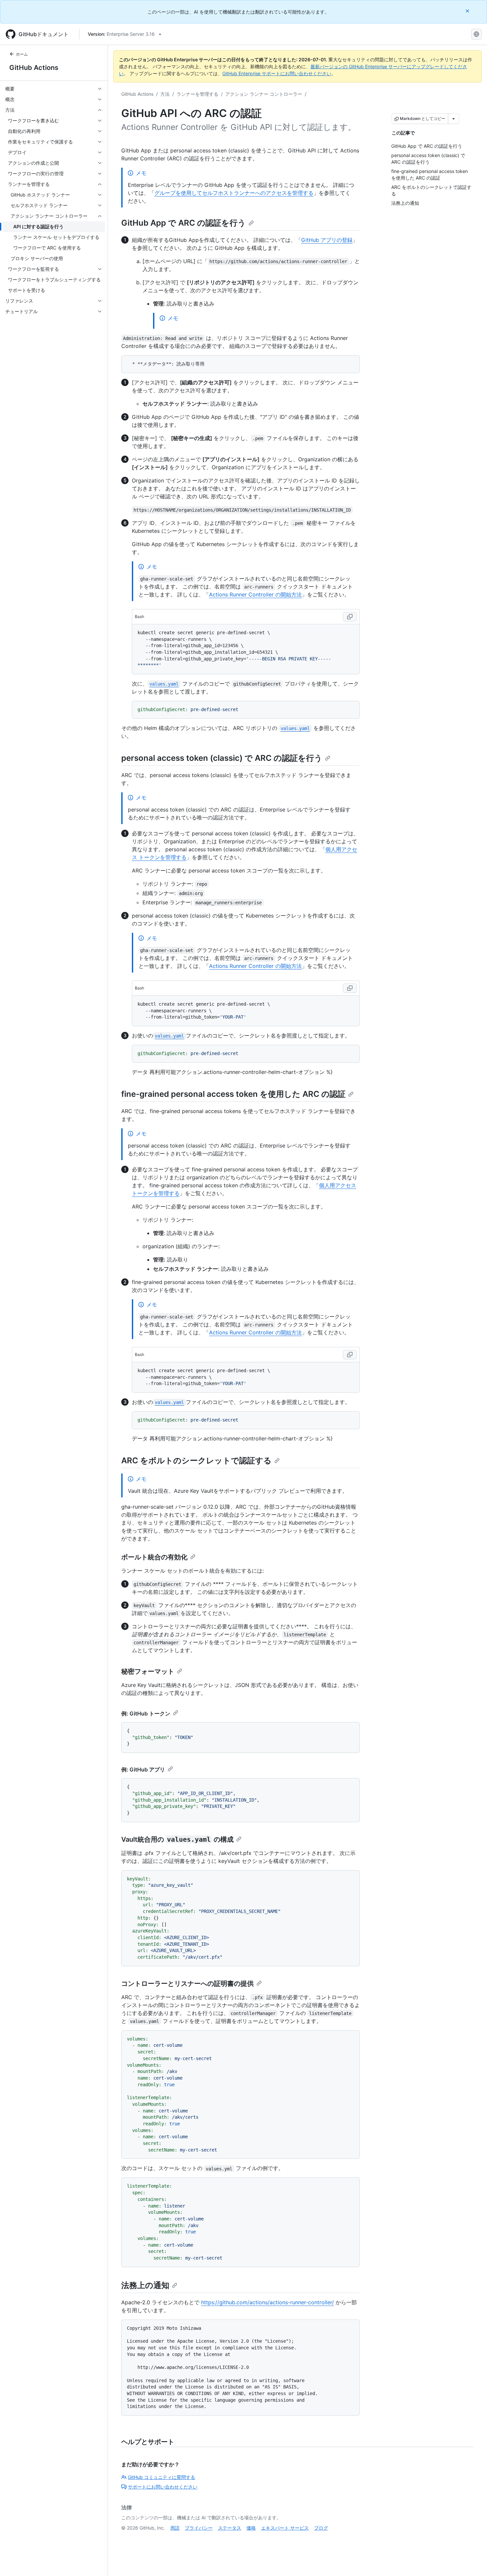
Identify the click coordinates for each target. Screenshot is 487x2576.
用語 (175, 2528)
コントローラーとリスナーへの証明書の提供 (188, 1984)
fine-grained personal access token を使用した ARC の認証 (233, 1094)
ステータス (230, 2528)
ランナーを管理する (197, 94)
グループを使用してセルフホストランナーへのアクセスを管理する (234, 193)
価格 (251, 2528)
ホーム (22, 54)
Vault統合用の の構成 (177, 1839)
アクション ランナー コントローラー (264, 94)
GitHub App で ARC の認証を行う (184, 223)
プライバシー (199, 2528)
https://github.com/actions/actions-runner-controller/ (268, 2302)
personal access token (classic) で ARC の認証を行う (222, 758)
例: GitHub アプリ (143, 1769)
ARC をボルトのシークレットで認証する (196, 1460)
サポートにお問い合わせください (163, 2487)
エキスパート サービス (285, 2528)
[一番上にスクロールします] (472, 2561)
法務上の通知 (145, 2285)
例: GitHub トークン (146, 1713)
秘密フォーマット (148, 1671)
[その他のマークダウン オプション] (454, 119)
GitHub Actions (34, 68)
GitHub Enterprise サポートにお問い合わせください (277, 73)
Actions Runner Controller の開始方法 (255, 594)
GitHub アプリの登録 (327, 240)
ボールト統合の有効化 (154, 1557)
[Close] (468, 11)
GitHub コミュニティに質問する (162, 2477)
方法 (165, 94)
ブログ (321, 2528)
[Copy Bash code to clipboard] (350, 617)
